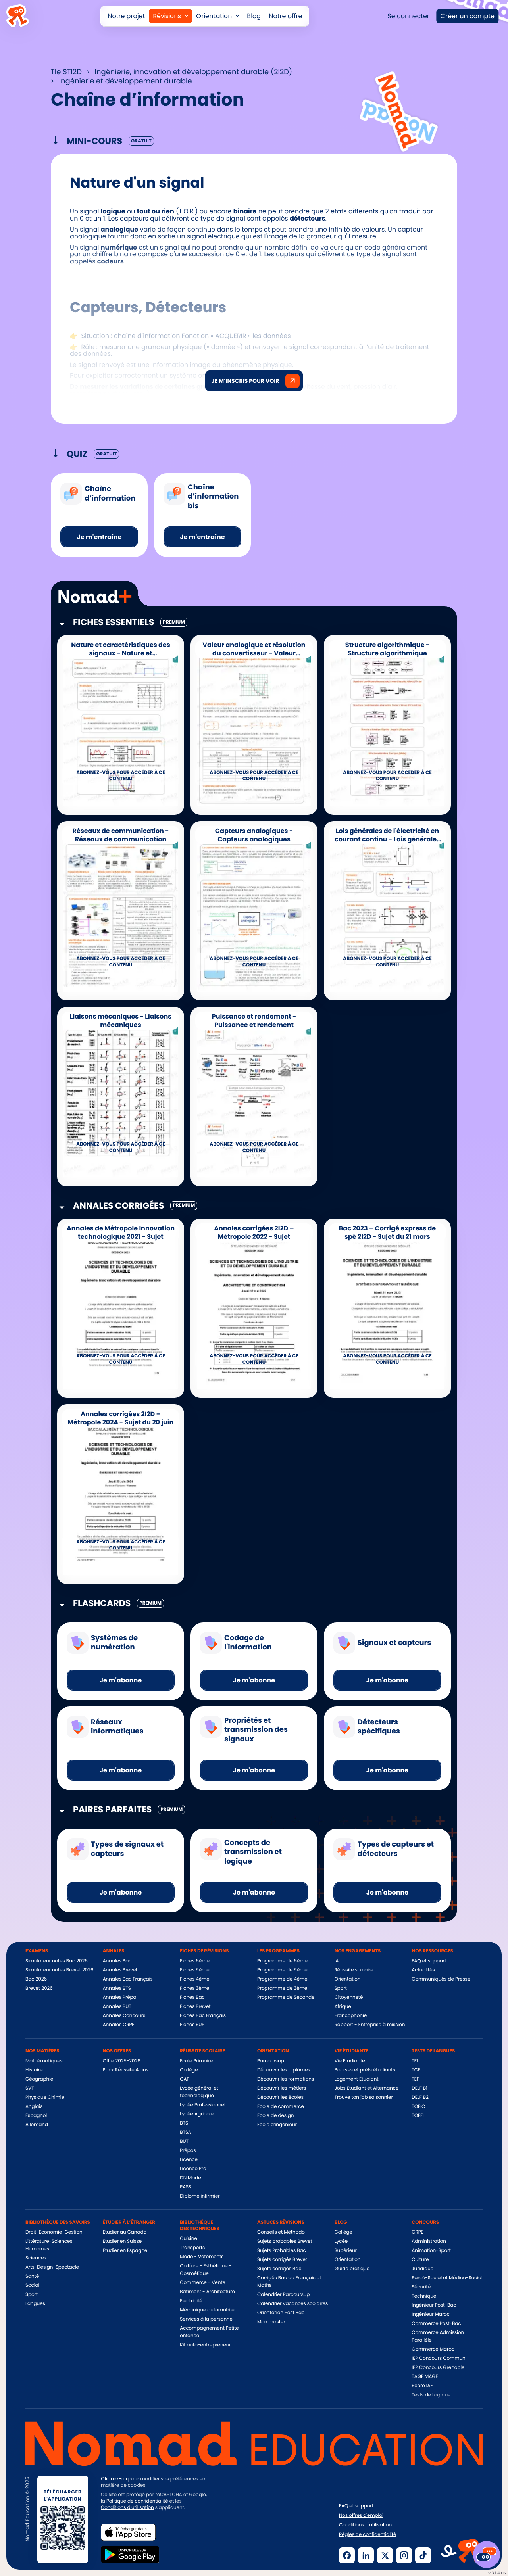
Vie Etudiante (350, 2061)
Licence (189, 2160)
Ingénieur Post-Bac (434, 2305)
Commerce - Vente (202, 2283)
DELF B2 (420, 2097)
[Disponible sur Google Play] (130, 2555)
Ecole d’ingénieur (277, 2125)
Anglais (34, 2107)
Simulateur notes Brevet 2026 (60, 1970)
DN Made (190, 2178)
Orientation (348, 1979)
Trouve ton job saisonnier (364, 2097)
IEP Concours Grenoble (438, 2368)
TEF (415, 2079)
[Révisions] (170, 16)
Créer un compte (468, 16)
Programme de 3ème (282, 1988)
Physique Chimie (45, 2097)
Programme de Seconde (286, 1997)
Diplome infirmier (200, 2196)
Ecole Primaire (196, 2061)
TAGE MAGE (425, 2377)
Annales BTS (117, 1988)
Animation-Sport (431, 2251)
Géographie (39, 2079)
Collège (189, 2070)
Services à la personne (206, 2319)
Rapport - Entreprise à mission (370, 2025)
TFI (415, 2061)
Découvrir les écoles (280, 2097)
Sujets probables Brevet (285, 2241)
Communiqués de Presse (441, 1979)
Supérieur (346, 2251)
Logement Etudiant (357, 2079)
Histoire (34, 2070)
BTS (184, 2123)
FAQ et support (429, 1961)
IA (337, 1961)
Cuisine (188, 2239)
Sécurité (421, 2287)
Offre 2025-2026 (122, 2061)
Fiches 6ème (194, 1961)
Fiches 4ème (194, 1979)
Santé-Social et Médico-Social (447, 2278)
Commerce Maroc (433, 2349)
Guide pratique (352, 2269)
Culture (420, 2260)
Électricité (191, 2301)
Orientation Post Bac (281, 2313)
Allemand (37, 2125)
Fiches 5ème (194, 1970)
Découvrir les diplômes (284, 2070)
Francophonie (351, 2016)
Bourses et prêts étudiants (365, 2070)
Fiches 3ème (194, 1988)
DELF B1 (419, 2088)
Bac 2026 (36, 1979)
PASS (186, 2187)
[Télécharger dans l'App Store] (128, 2532)
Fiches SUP (192, 2025)
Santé (32, 2276)
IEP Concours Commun (438, 2358)
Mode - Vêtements (202, 2257)
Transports (192, 2248)
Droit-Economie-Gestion (54, 2232)
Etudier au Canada (125, 2232)
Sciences (36, 2258)
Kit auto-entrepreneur (205, 2345)
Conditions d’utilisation (127, 2508)
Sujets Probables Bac (282, 2251)
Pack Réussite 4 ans (126, 2070)
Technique (424, 2296)
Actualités (423, 1970)
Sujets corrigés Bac (279, 2269)
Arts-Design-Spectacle (52, 2267)
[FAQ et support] (487, 2555)
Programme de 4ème (282, 1979)
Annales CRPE (119, 2025)
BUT (184, 2141)
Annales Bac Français (128, 1979)
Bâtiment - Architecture (207, 2292)
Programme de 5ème (282, 1970)
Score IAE (422, 2386)
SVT (30, 2088)
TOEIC (418, 2107)
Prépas (188, 2151)
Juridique (422, 2269)
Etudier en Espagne (125, 2251)
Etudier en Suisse (122, 2241)
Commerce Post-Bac (436, 2324)
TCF (416, 2070)
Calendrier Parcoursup (283, 2295)
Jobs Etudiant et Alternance (367, 2088)
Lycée (341, 2241)
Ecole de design (275, 2116)
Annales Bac (117, 1961)
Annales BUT (117, 2007)
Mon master (271, 2322)
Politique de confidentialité (137, 2501)
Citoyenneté (349, 1997)
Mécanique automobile (207, 2310)
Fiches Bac (192, 1997)
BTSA (186, 2132)
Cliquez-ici (114, 2479)
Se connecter (408, 16)
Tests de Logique (431, 2395)
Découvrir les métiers (282, 2088)
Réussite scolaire (354, 1970)
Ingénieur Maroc (431, 2314)
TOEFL (418, 2116)
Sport (341, 1988)
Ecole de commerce (281, 2107)
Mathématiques (44, 2061)
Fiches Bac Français (203, 2016)
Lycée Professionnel (202, 2105)
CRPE (417, 2232)
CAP (185, 2079)
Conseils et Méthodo (281, 2232)
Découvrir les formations (286, 2079)
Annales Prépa (120, 1997)
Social (32, 2285)
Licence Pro (193, 2169)
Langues (35, 2304)
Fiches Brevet (195, 2007)
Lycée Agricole (197, 2114)
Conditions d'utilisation (365, 2525)
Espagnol (36, 2116)
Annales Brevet (120, 1970)
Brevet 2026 (39, 1988)
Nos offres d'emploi (361, 2516)
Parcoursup (271, 2061)
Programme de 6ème (282, 1961)
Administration (429, 2241)
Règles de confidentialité (368, 2535)
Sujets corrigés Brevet (282, 2260)
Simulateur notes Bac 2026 (57, 1961)
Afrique (343, 2007)
